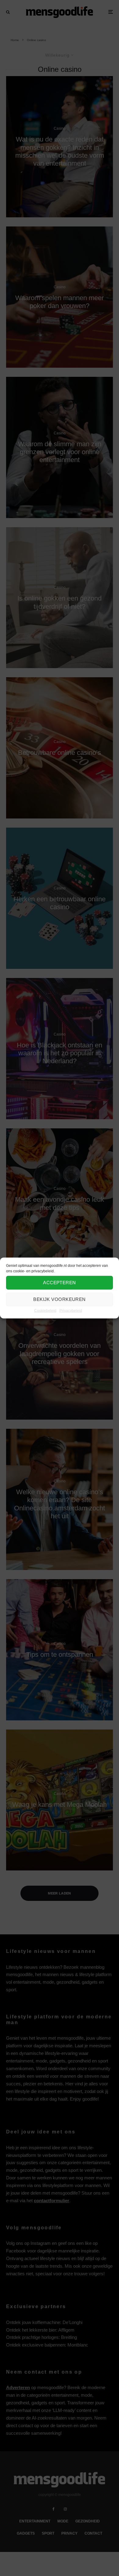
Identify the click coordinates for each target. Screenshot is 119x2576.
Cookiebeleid (45, 1310)
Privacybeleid (71, 1310)
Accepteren (60, 1283)
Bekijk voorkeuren (60, 1299)
